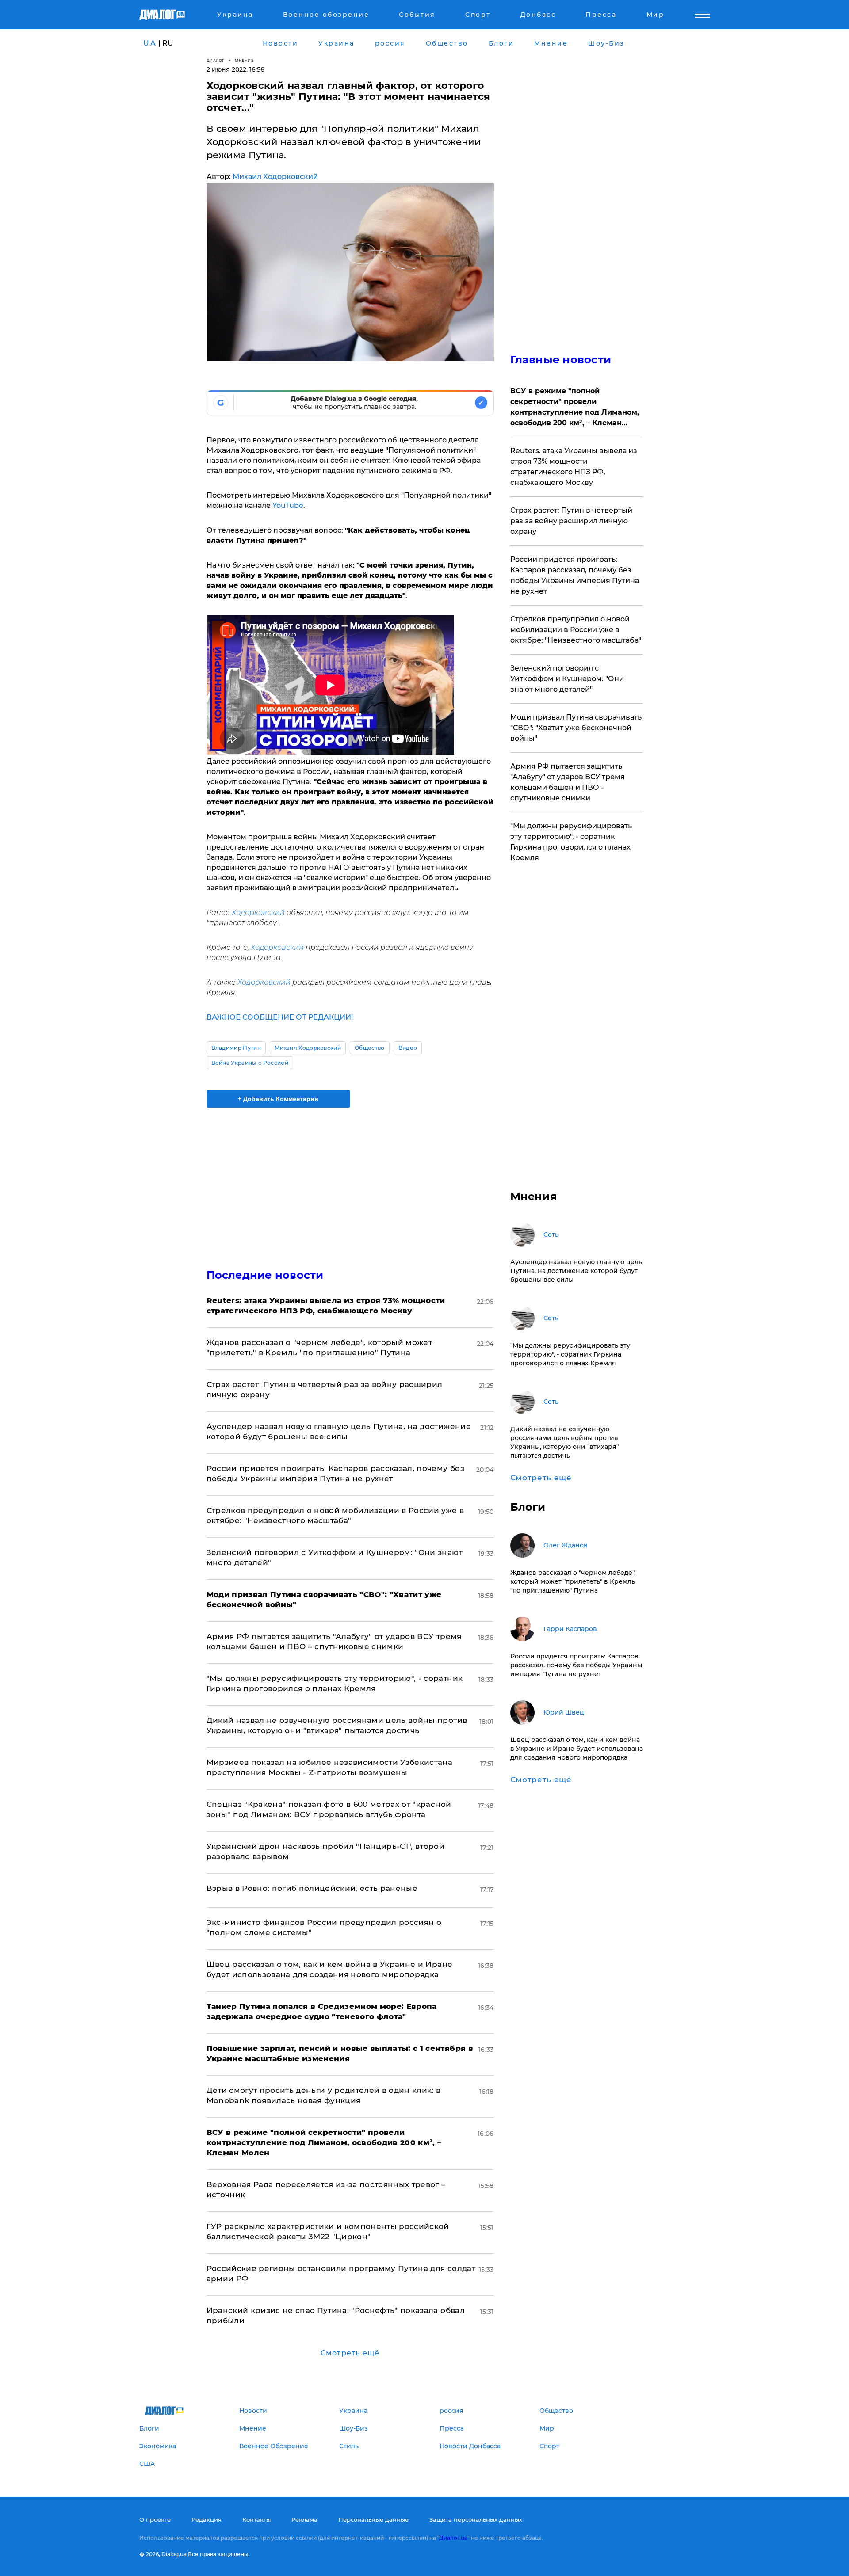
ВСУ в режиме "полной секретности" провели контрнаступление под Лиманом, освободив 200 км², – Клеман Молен (575, 408)
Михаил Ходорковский (275, 177)
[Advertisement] (350, 1181)
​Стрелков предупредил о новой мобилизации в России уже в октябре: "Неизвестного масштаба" (576, 630)
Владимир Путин (236, 1048)
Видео (408, 1048)
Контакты (256, 2519)
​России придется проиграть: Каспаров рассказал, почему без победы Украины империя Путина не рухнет (575, 575)
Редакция (207, 2519)
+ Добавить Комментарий (278, 1099)
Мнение (244, 60)
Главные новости (561, 360)
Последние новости (265, 1275)
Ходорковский (258, 913)
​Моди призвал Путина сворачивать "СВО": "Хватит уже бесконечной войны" (576, 728)
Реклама (304, 2519)
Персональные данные (373, 2519)
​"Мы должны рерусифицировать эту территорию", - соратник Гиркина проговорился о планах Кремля (571, 842)
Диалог (216, 60)
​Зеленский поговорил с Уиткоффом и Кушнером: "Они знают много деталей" (567, 679)
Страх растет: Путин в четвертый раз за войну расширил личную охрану (571, 521)
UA (150, 43)
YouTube (288, 505)
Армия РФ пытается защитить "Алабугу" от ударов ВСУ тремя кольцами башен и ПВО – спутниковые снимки (568, 782)
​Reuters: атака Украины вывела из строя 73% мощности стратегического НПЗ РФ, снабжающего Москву (574, 467)
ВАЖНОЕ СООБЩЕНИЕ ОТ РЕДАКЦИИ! (280, 1017)
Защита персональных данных (476, 2519)
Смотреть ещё (350, 2353)
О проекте (155, 2519)
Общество (370, 1048)
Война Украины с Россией (250, 1063)
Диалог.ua (453, 2538)
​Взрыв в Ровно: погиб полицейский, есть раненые (312, 1888)
